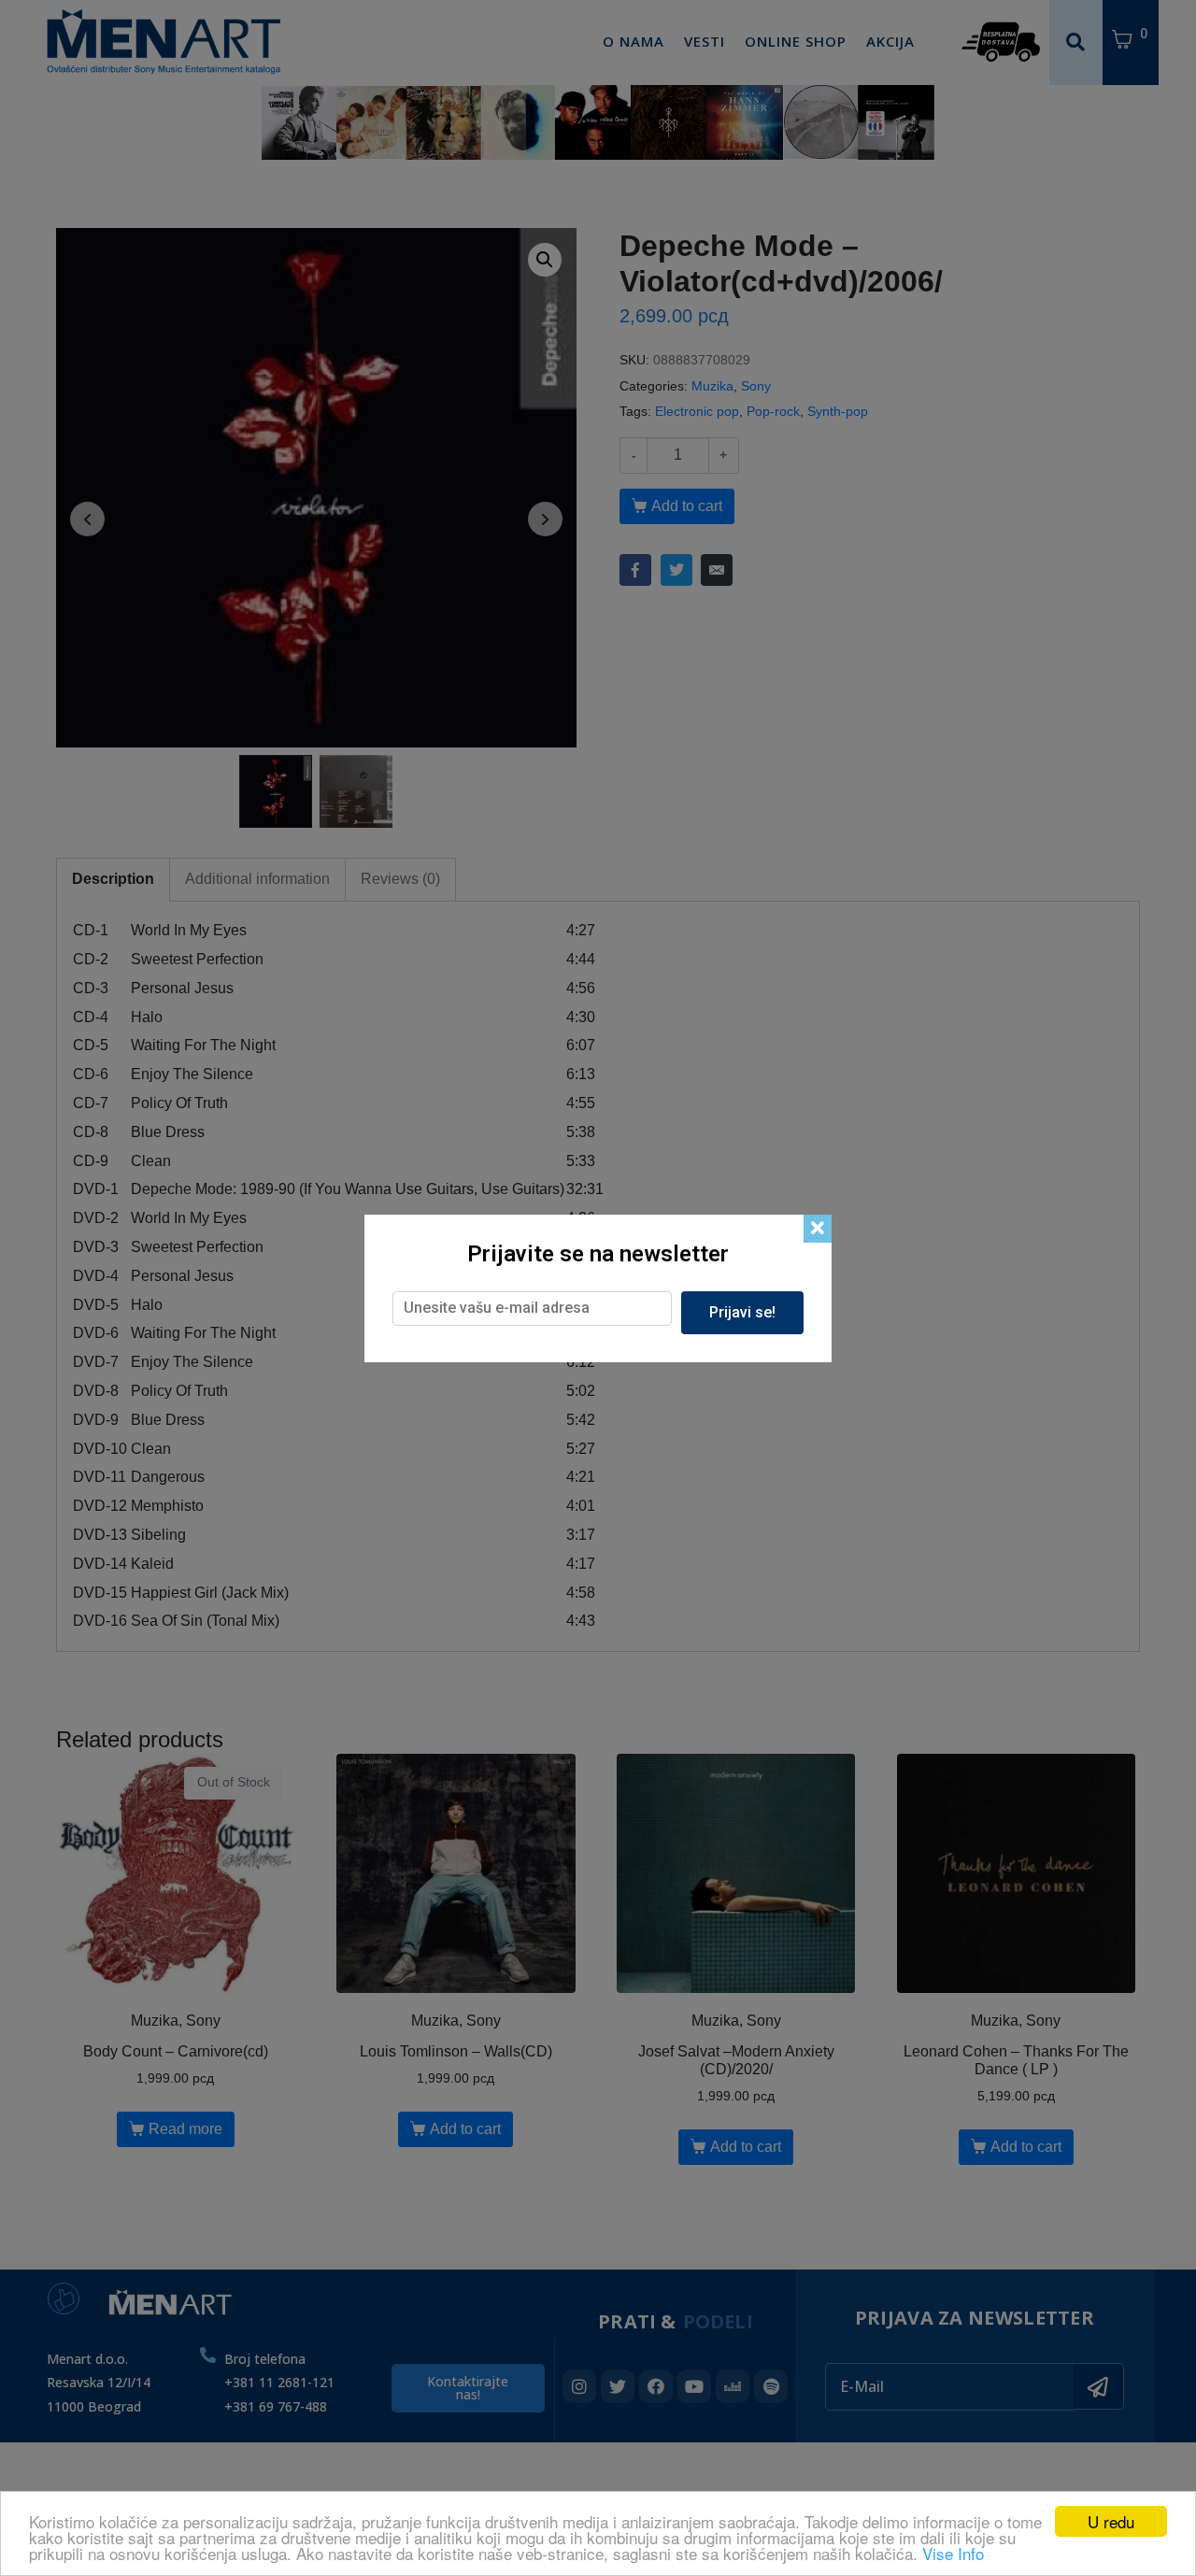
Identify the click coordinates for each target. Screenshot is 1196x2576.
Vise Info (953, 2553)
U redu (1111, 2521)
